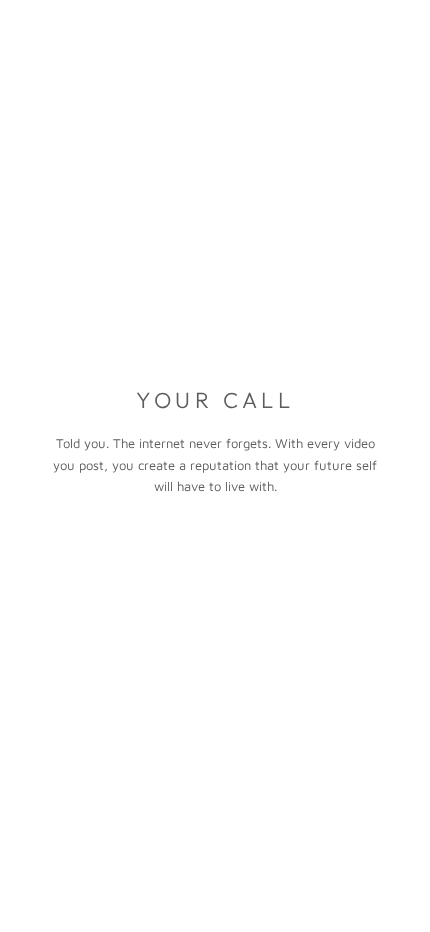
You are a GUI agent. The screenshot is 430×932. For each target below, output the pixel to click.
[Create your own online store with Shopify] (361, 860)
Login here (341, 897)
